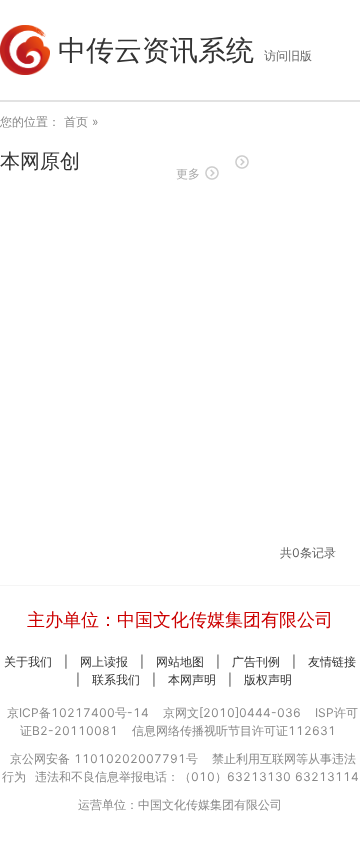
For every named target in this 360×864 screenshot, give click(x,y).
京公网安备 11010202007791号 (104, 758)
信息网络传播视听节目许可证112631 (234, 730)
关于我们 (28, 661)
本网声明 (192, 679)
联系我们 (116, 679)
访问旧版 (288, 55)
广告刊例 (256, 661)
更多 (188, 173)
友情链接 (332, 661)
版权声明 (268, 679)
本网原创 (40, 161)
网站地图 (180, 661)
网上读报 (104, 661)
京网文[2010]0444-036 (232, 712)
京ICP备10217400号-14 (78, 712)
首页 (76, 121)
